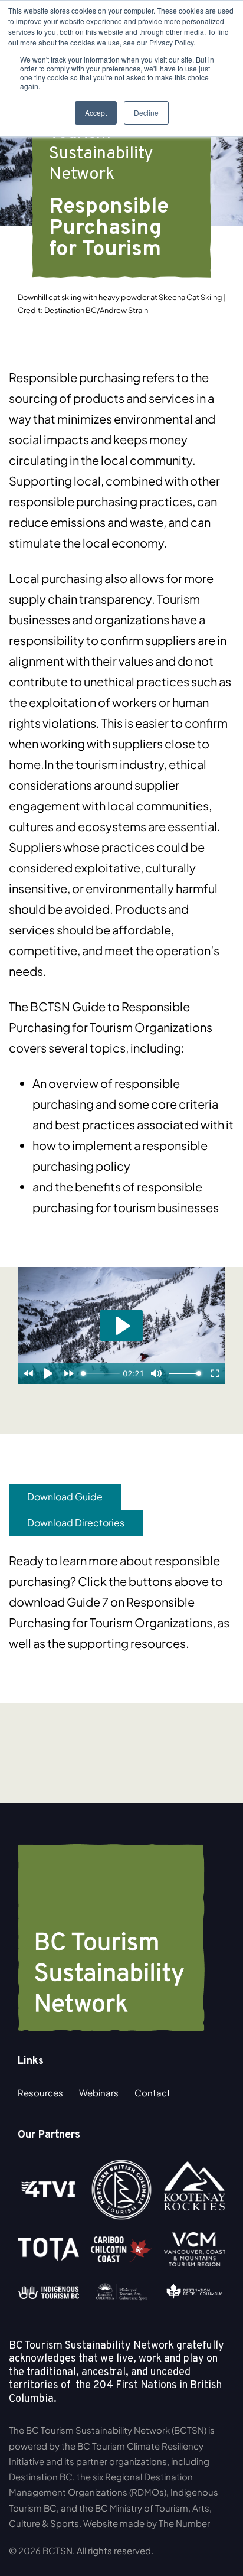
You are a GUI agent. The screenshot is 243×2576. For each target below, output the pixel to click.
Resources (40, 2093)
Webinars (99, 2093)
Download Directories (76, 1523)
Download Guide (65, 1497)
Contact (152, 2093)
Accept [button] (96, 113)
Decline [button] (146, 113)
